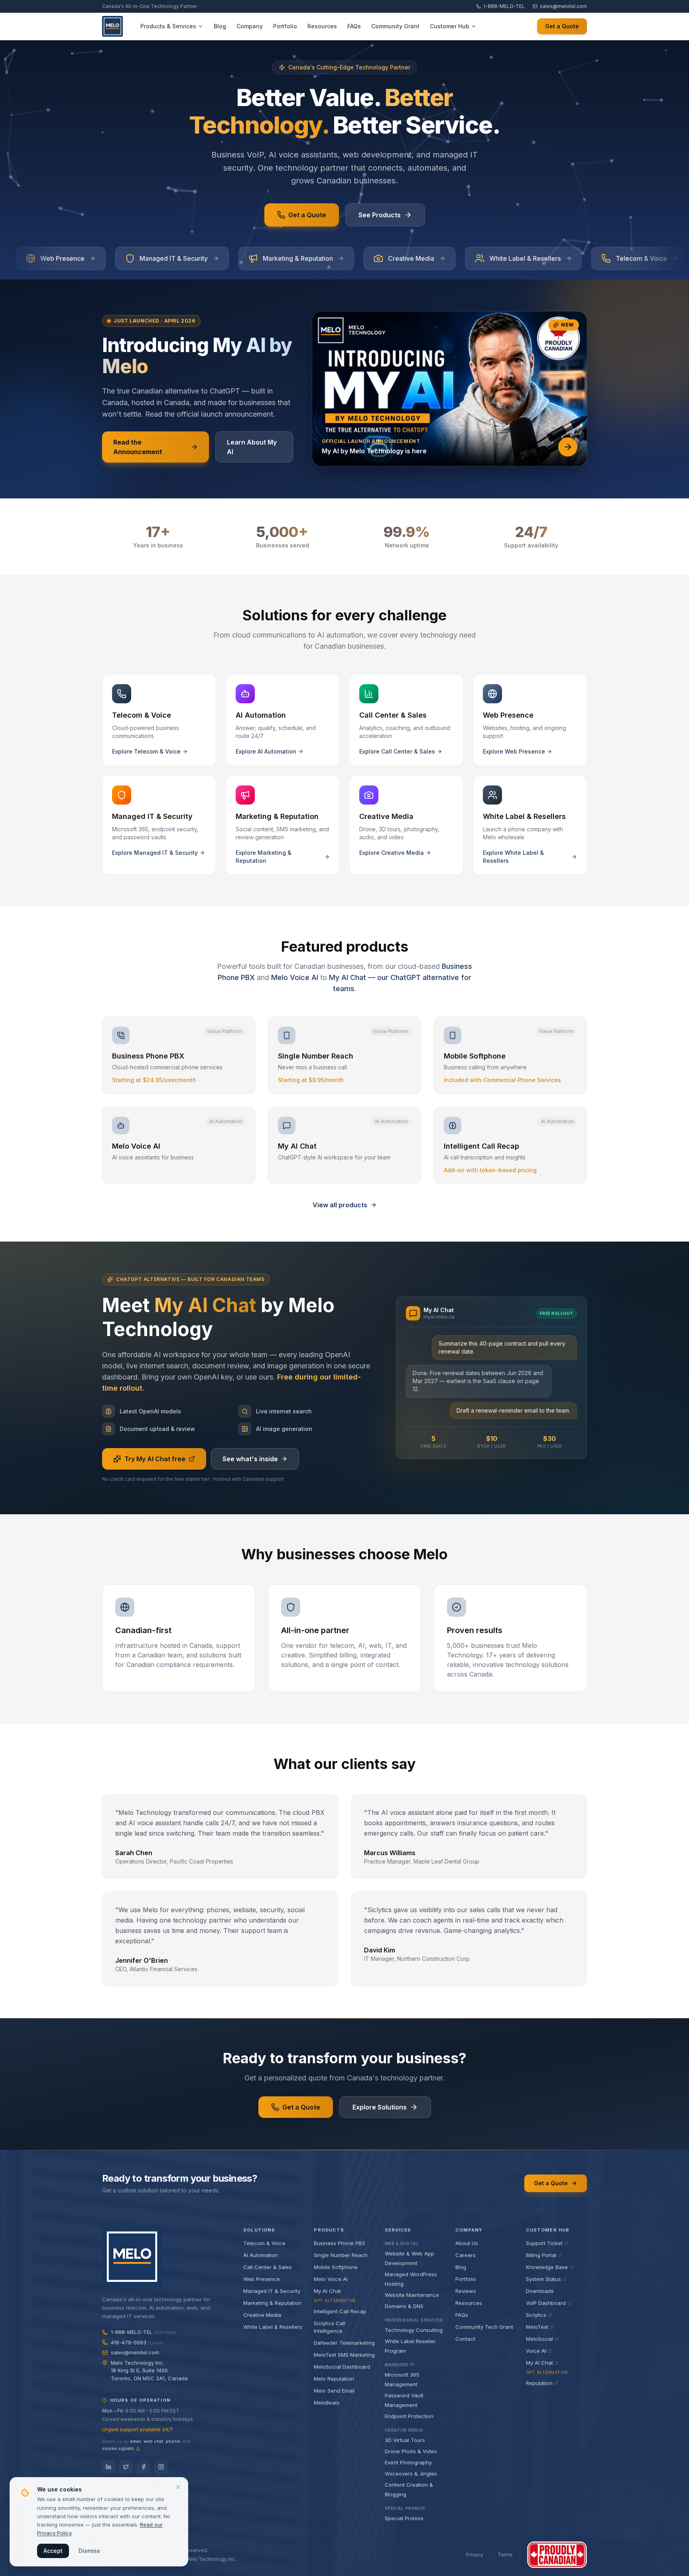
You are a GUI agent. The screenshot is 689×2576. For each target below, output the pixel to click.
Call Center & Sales (268, 2267)
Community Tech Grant (484, 2327)
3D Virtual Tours (405, 2440)
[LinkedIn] (108, 2467)
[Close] (178, 2487)
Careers (466, 2255)
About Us (467, 2243)
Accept (53, 2551)
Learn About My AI (252, 447)
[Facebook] (144, 2467)
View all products (340, 1205)
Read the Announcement (138, 447)
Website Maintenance (412, 2295)
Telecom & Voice (264, 2243)
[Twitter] (126, 2467)
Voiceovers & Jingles (411, 2474)
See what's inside (250, 1459)
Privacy (475, 2555)
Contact (465, 2339)
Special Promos (404, 2518)
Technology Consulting (414, 2330)
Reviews (466, 2291)
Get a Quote (562, 26)
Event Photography (408, 2462)
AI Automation (261, 2255)
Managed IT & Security (272, 2291)
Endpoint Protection (409, 2416)
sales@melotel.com (563, 6)
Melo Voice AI (295, 977)
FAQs (462, 2315)
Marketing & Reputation (272, 2303)
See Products (380, 215)
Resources (469, 2303)
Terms (505, 2555)
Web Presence (262, 2279)
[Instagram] (161, 2467)
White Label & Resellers (273, 2327)
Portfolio (466, 2279)
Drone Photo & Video (411, 2451)
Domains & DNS (404, 2306)
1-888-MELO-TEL (504, 6)
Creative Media (262, 2315)
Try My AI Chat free (155, 1459)
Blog (461, 2267)
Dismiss (89, 2551)
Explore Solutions (380, 2107)
